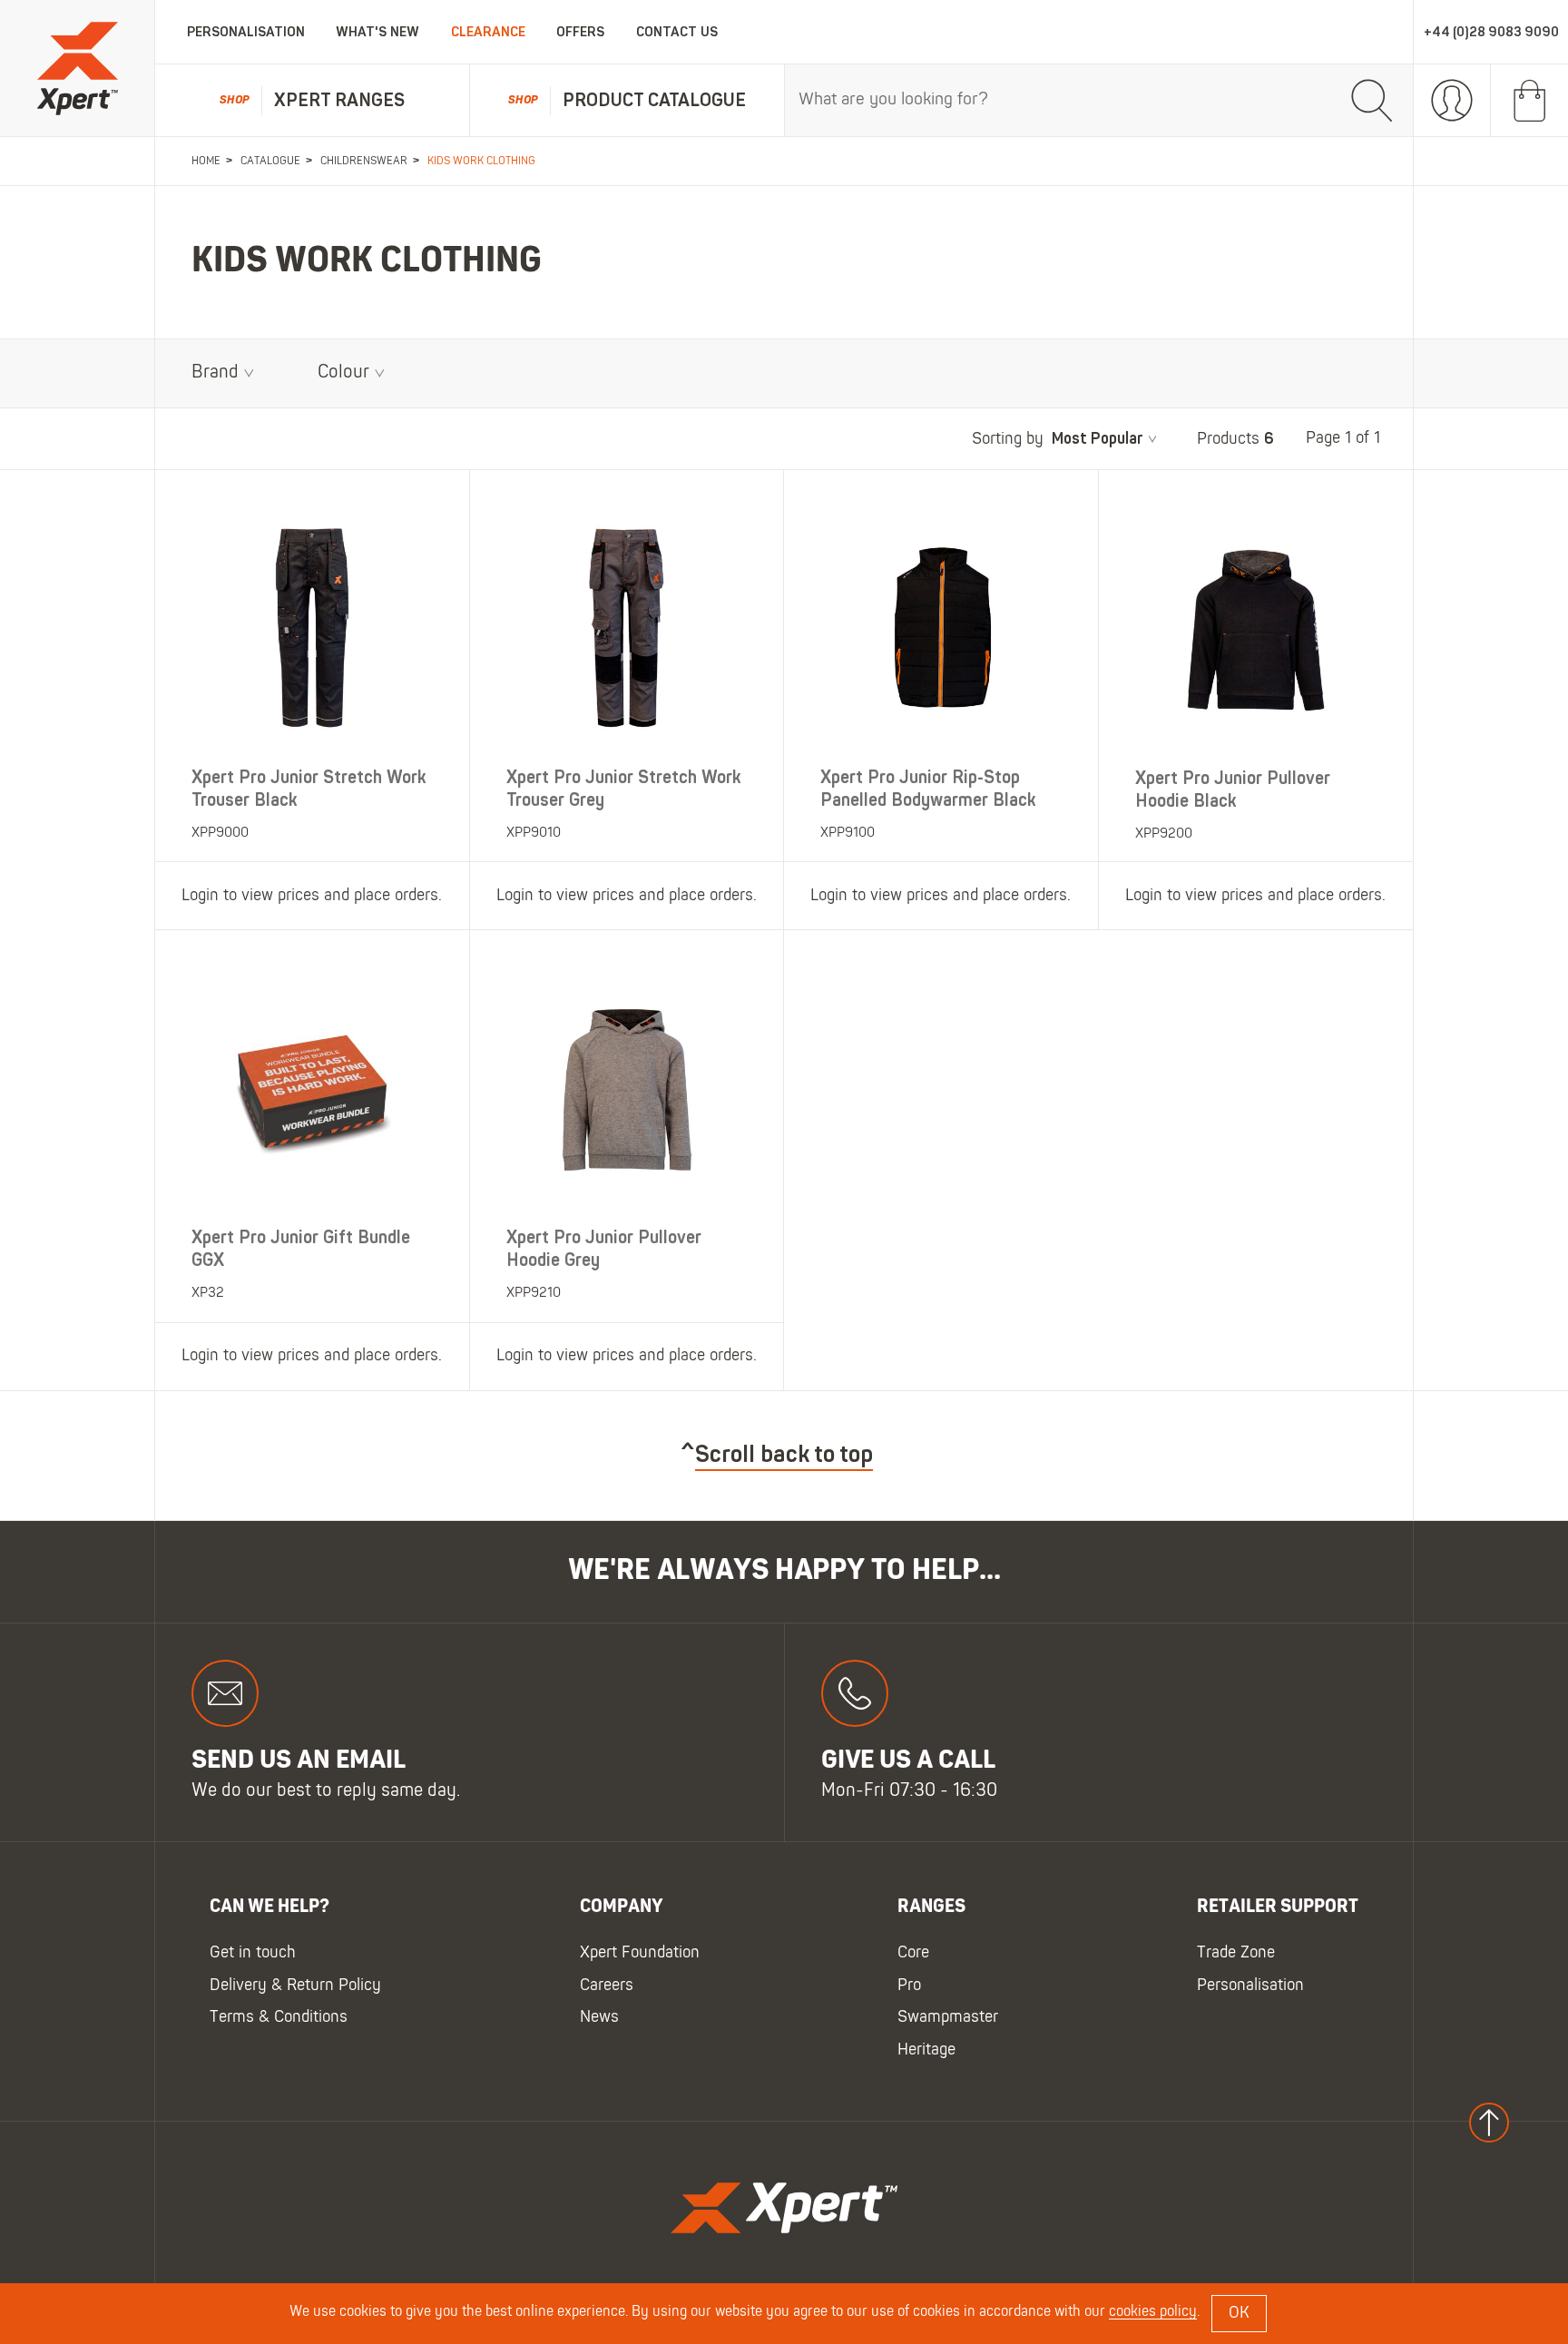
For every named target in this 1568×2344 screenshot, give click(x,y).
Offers (580, 32)
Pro (909, 1985)
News (599, 2018)
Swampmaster (948, 2018)
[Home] (77, 69)
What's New (377, 32)
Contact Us (677, 32)
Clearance (488, 32)
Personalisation (246, 32)
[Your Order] (1529, 101)
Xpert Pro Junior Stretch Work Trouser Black (309, 789)
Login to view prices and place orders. (312, 896)
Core (913, 1953)
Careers (607, 1985)
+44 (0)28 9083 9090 (1491, 32)
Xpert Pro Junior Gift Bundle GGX (301, 1249)
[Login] (1452, 101)
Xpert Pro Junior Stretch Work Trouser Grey (624, 789)
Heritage (926, 2050)
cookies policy (1153, 2312)
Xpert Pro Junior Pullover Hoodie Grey (604, 1249)
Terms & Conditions (279, 2018)
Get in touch (253, 1953)
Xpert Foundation (640, 1953)
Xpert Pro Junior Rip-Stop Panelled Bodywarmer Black (928, 789)
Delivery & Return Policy (295, 1985)
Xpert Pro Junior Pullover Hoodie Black (1233, 790)
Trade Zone (1236, 1953)
